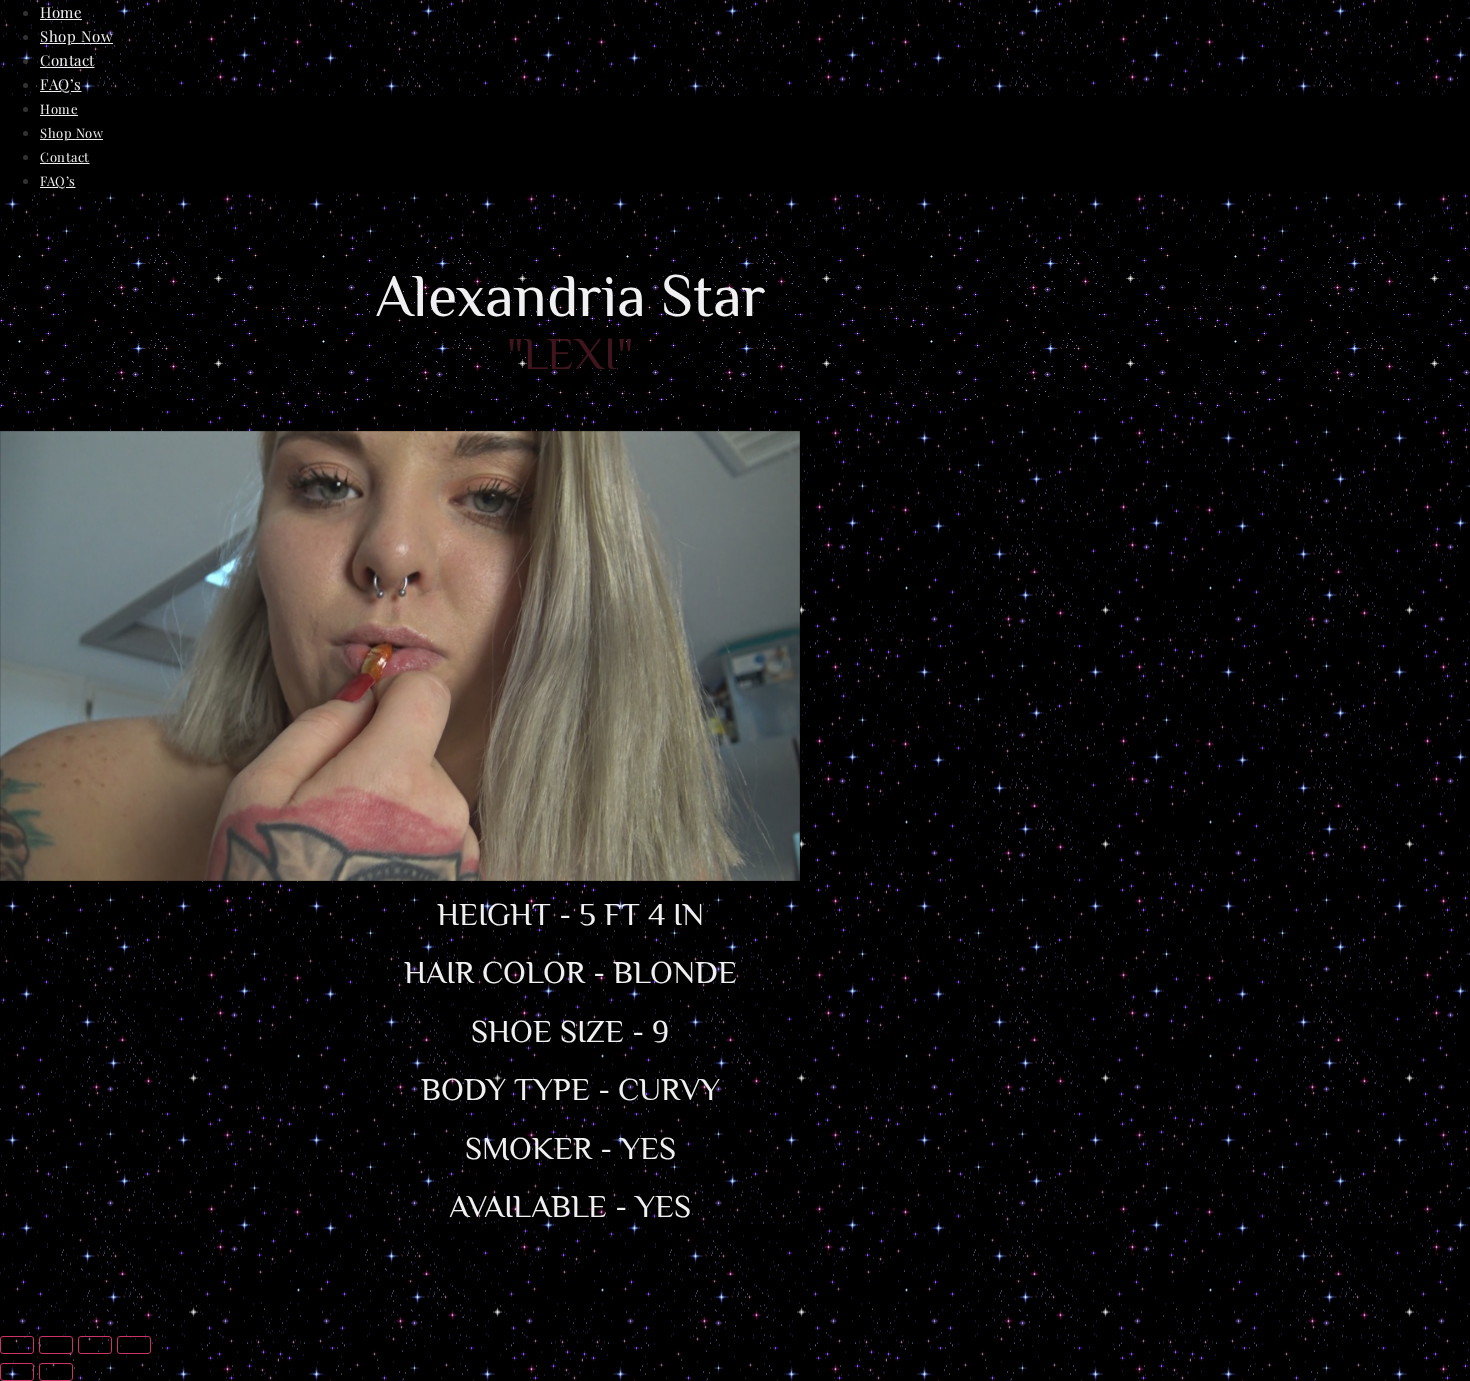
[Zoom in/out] (17, 1345)
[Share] (95, 1345)
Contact (67, 60)
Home (61, 12)
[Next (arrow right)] (56, 1372)
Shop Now (76, 36)
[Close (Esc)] (134, 1345)
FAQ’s (61, 84)
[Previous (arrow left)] (17, 1372)
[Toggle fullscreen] (56, 1345)
